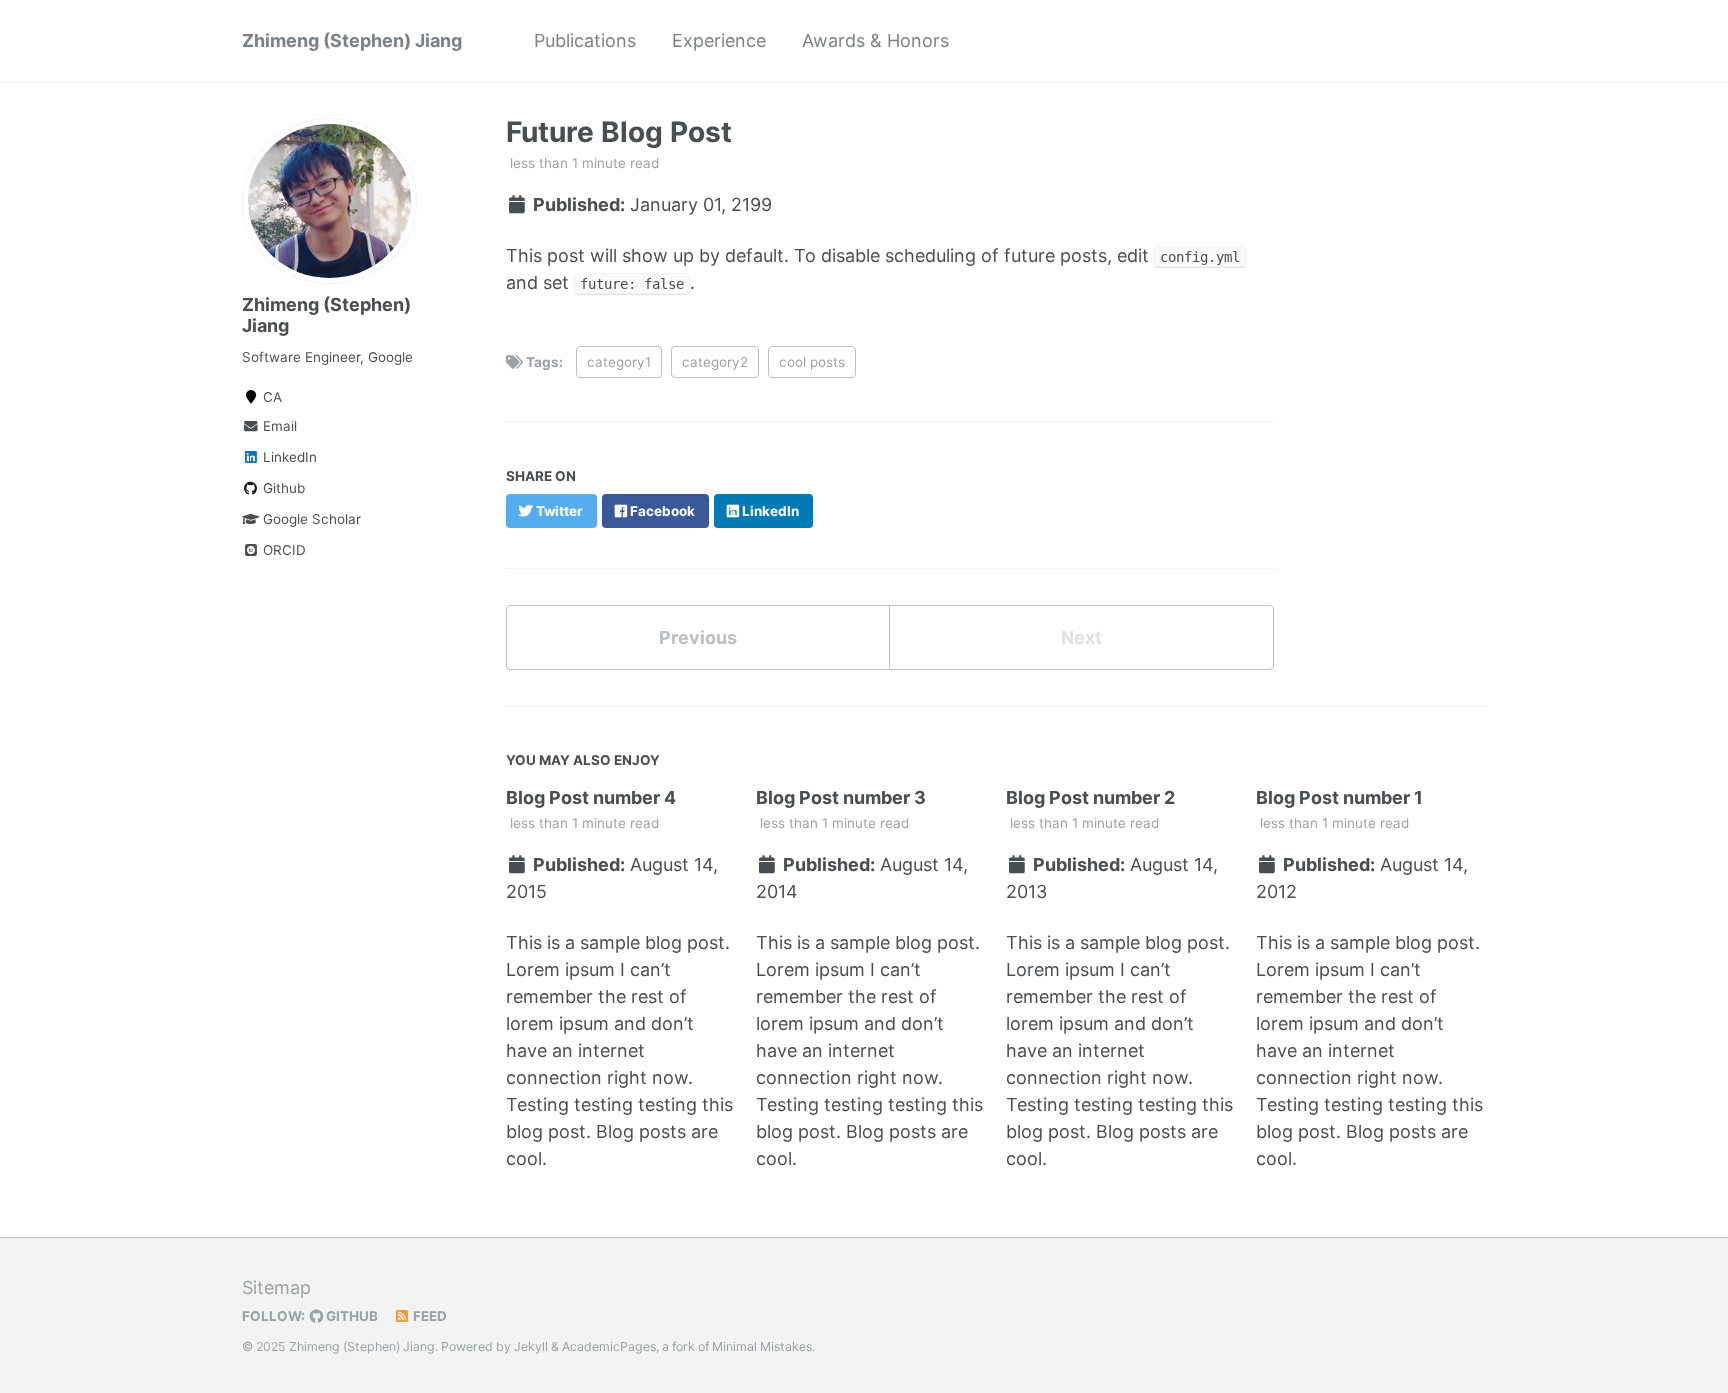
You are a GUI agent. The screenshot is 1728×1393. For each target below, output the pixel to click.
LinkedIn (288, 457)
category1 (619, 362)
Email (278, 426)
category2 (715, 362)
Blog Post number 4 (591, 797)
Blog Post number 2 (1090, 797)
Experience (719, 40)
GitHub (350, 1316)
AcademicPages (609, 1346)
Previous (698, 637)
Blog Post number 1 (1339, 797)
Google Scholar (310, 519)
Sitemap (276, 1287)
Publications (585, 40)
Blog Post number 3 (841, 797)
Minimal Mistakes (762, 1346)
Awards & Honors (875, 40)
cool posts (812, 362)
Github (282, 488)
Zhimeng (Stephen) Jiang (352, 40)
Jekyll (531, 1346)
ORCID (282, 550)
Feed (428, 1316)
